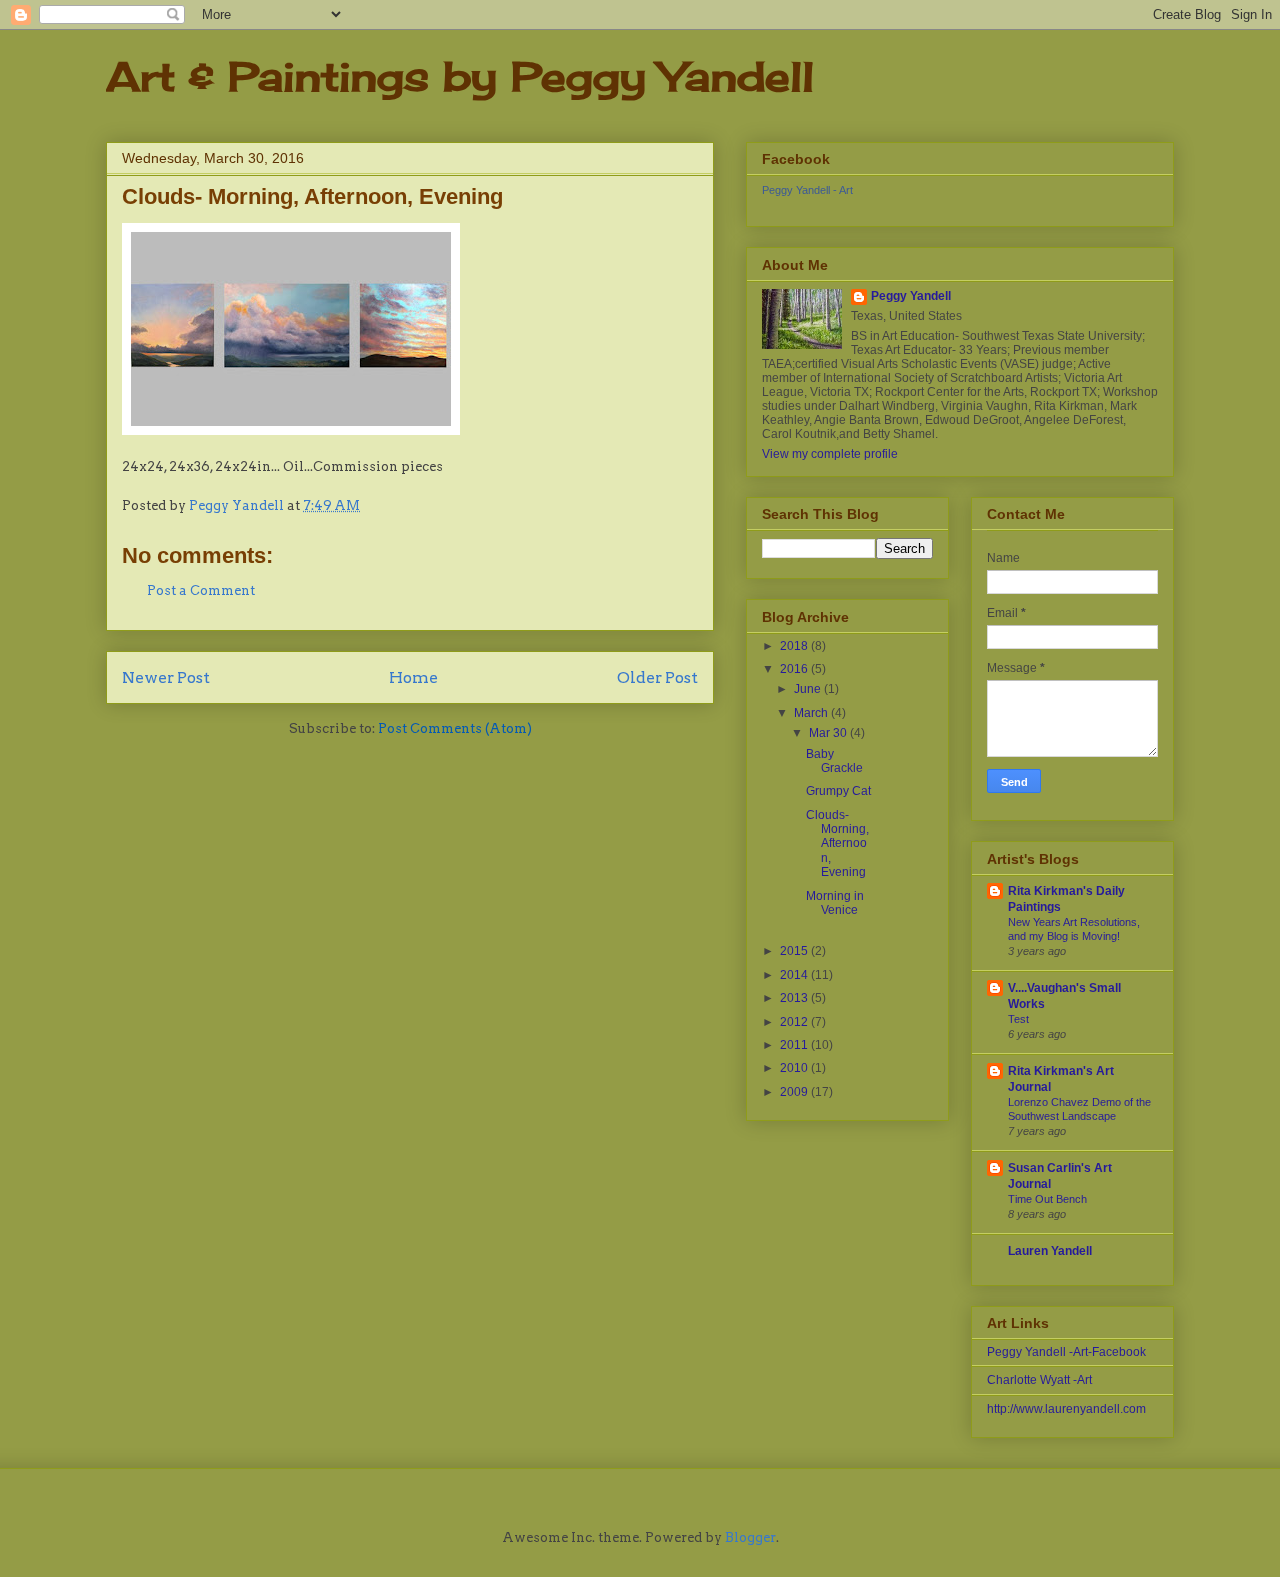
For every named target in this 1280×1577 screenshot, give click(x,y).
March (812, 713)
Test (1018, 1019)
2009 (795, 1092)
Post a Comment (201, 590)
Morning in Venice (835, 903)
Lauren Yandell (1050, 1251)
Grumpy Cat (838, 791)
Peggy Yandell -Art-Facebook (1066, 1352)
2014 (795, 975)
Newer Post (166, 677)
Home (413, 677)
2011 (795, 1045)
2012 (795, 1022)
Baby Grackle (834, 761)
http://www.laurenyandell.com (1066, 1409)
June (809, 689)
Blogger (750, 1537)
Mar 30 (829, 733)
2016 (795, 669)
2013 (795, 998)
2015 (795, 951)
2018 (795, 646)
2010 (795, 1068)
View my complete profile (830, 454)
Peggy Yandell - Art (807, 190)
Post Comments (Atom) (455, 728)
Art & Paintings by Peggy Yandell (460, 76)
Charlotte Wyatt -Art (1039, 1380)
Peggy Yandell (911, 296)
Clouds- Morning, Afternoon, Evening (837, 844)
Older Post (657, 677)
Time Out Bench (1047, 1199)
